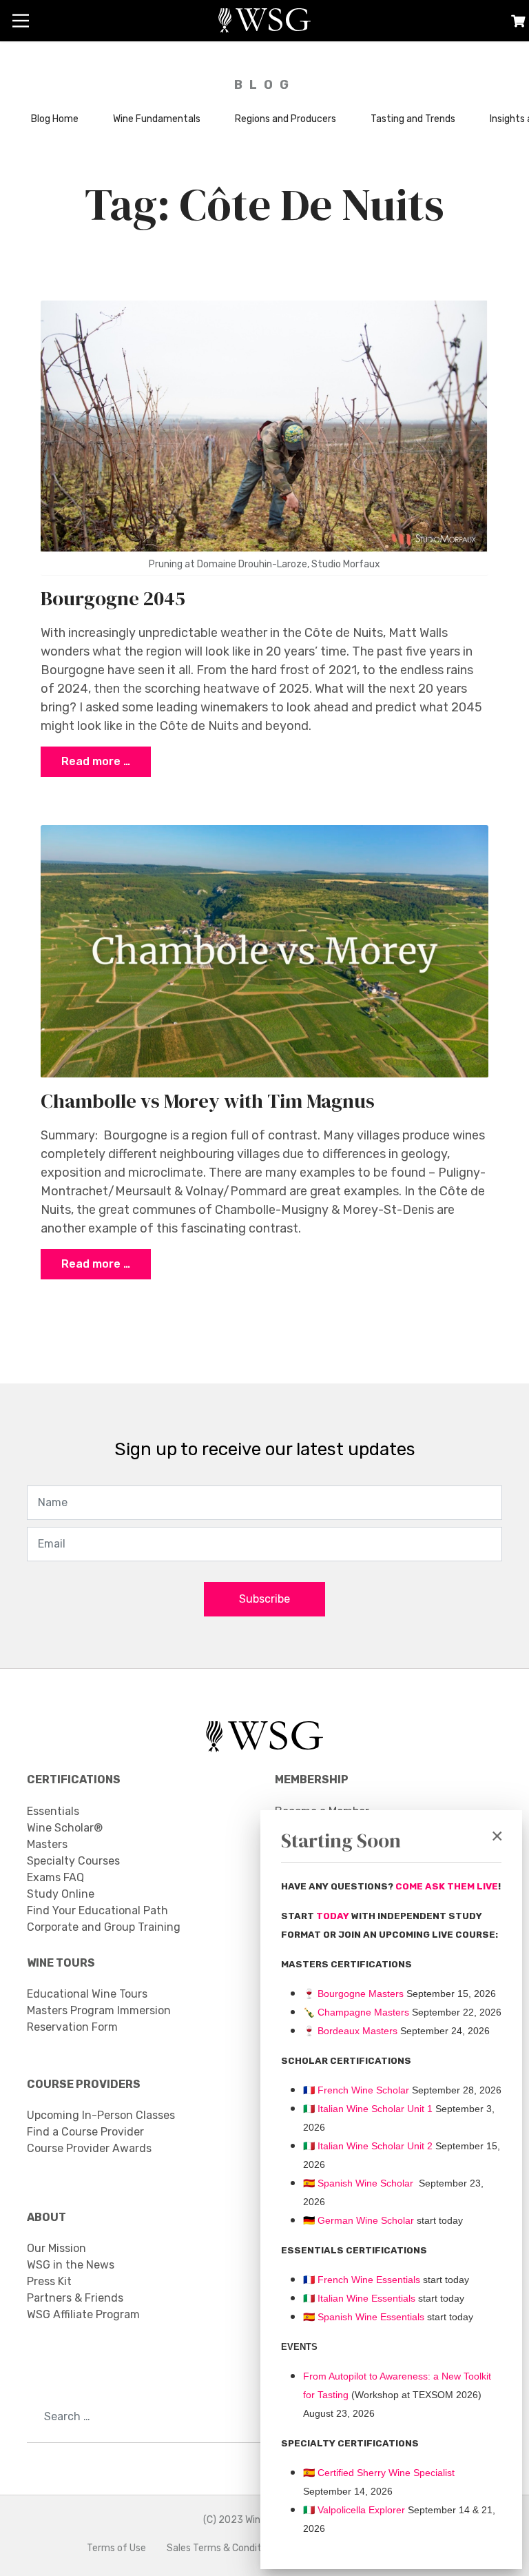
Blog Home (55, 119)
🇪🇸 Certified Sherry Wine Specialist (379, 2473)
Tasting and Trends (413, 119)
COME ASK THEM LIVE (447, 1886)
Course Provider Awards (89, 2148)
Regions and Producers (286, 119)
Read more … (96, 761)
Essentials (53, 1811)
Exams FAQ (55, 1877)
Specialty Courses (73, 1861)
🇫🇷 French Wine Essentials (362, 2280)
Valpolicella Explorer (354, 2510)
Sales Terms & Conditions (223, 2548)
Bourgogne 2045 (113, 598)
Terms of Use (116, 2548)
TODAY (334, 1916)
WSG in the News (71, 2265)
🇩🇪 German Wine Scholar (359, 2220)
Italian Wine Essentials (365, 2298)
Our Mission (56, 2248)
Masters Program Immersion (99, 2010)
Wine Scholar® (65, 1828)
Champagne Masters (363, 2012)
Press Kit (49, 2281)
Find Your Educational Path (97, 1910)
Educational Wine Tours (87, 1994)
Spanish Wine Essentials (370, 2317)
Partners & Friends (75, 2298)
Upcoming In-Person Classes (101, 2115)
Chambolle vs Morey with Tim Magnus (208, 1101)
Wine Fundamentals (157, 119)
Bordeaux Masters (350, 2031)
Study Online (61, 1894)
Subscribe (264, 1599)
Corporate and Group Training (104, 1927)
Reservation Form (72, 2027)
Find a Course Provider (85, 2132)
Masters (47, 1844)
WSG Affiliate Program (83, 2314)
